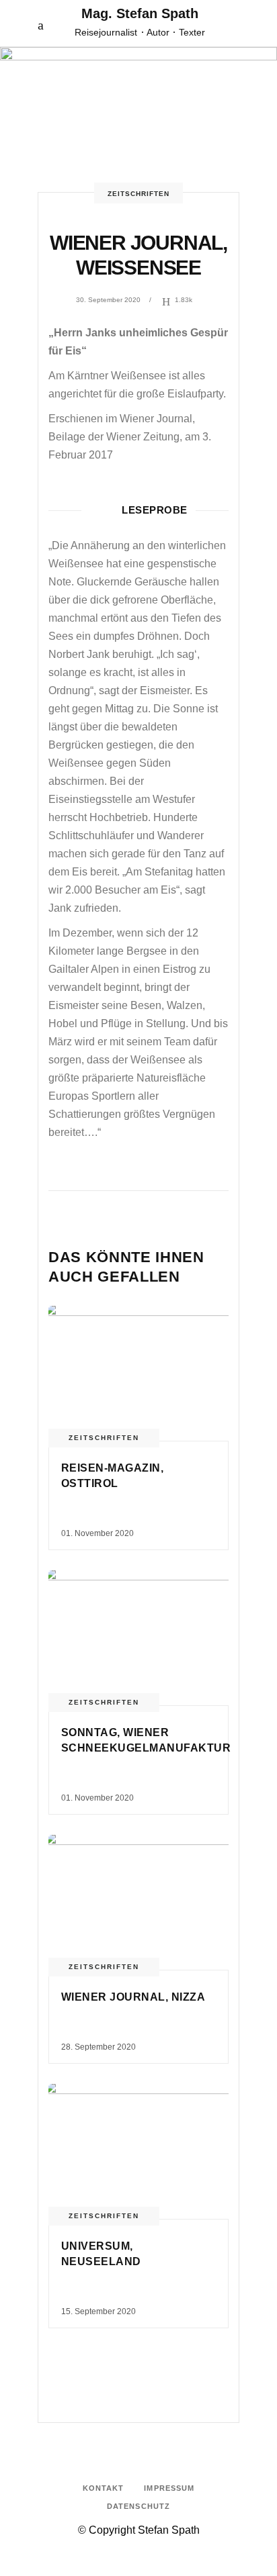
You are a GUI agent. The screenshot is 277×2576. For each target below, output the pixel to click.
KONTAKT (104, 2488)
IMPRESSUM (169, 2488)
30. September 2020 (108, 300)
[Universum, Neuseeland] (138, 2151)
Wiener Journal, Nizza (133, 1997)
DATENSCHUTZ (138, 2506)
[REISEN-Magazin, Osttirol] (138, 1373)
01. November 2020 (97, 1533)
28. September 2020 (98, 2047)
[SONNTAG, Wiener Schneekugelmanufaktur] (138, 1638)
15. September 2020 (98, 2311)
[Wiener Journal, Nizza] (138, 1902)
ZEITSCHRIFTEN (138, 194)
